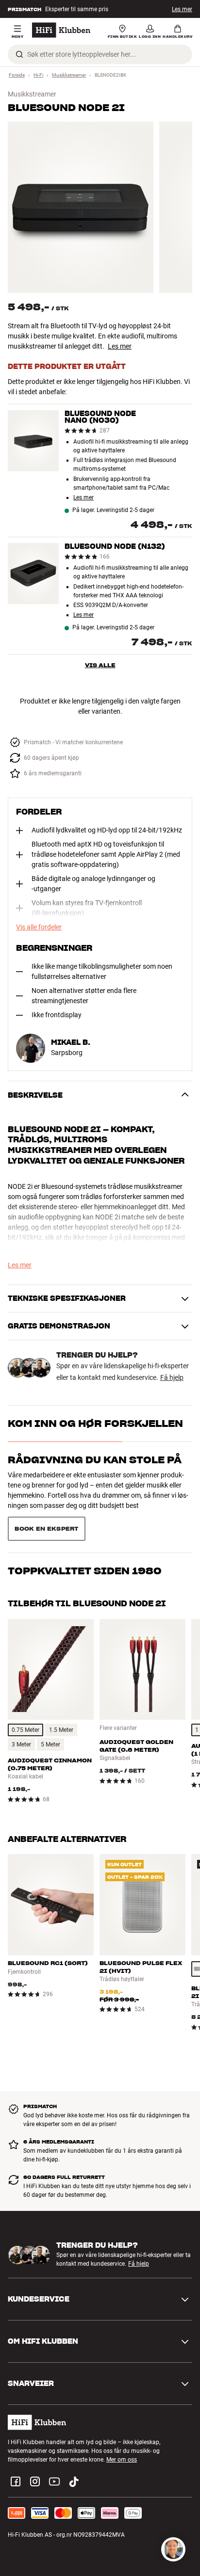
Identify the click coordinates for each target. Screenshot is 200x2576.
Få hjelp (172, 1377)
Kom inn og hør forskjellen (95, 1424)
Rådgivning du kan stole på (95, 1460)
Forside (17, 75)
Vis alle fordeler (39, 927)
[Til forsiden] (61, 30)
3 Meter (21, 1744)
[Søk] (19, 54)
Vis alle (100, 665)
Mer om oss (122, 2460)
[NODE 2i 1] (81, 207)
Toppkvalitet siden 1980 (85, 1571)
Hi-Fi (38, 75)
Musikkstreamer (69, 75)
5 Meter (50, 1744)
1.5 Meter (61, 1730)
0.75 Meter (25, 1730)
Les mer (120, 346)
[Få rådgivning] (173, 2549)
